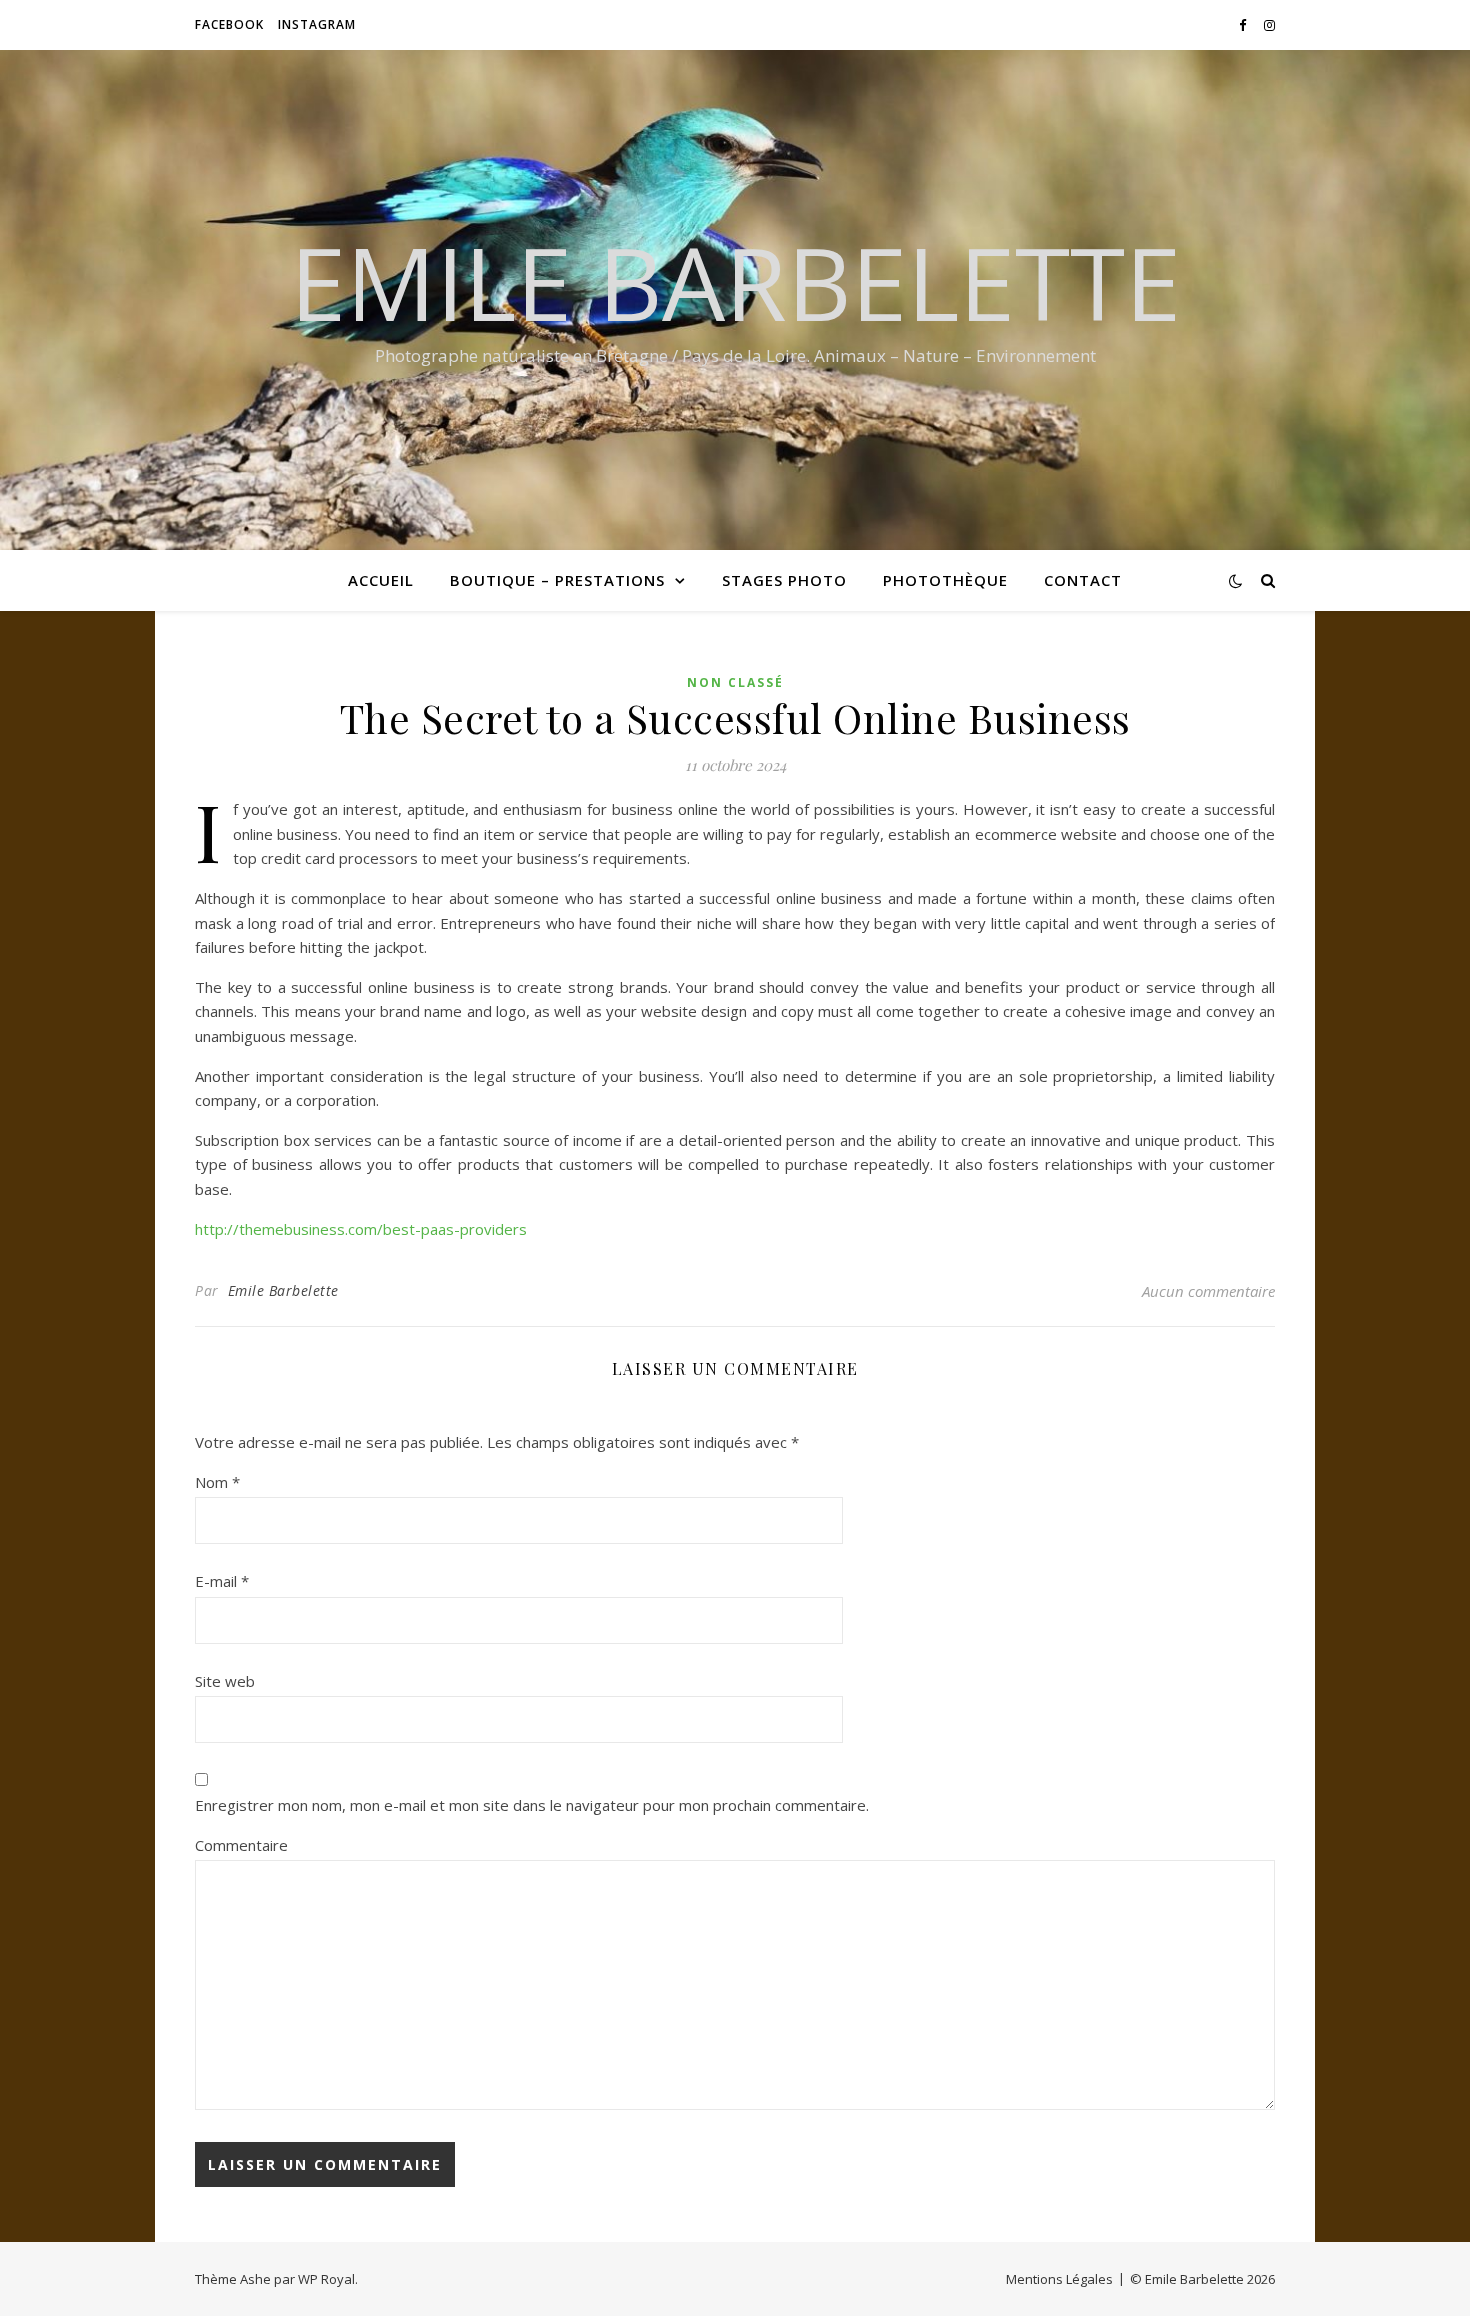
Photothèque (945, 580)
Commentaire (241, 1845)
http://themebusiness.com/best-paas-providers (361, 1229)
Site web (225, 1681)
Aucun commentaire (1208, 1291)
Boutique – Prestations (557, 580)
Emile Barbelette (735, 282)
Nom (217, 1482)
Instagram (317, 24)
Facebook (229, 24)
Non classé (735, 682)
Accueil (381, 580)
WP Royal (326, 2279)
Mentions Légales (1059, 2279)
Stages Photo (784, 580)
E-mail (222, 1581)
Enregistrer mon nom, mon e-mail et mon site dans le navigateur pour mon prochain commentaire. (532, 1805)
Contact (1083, 580)
